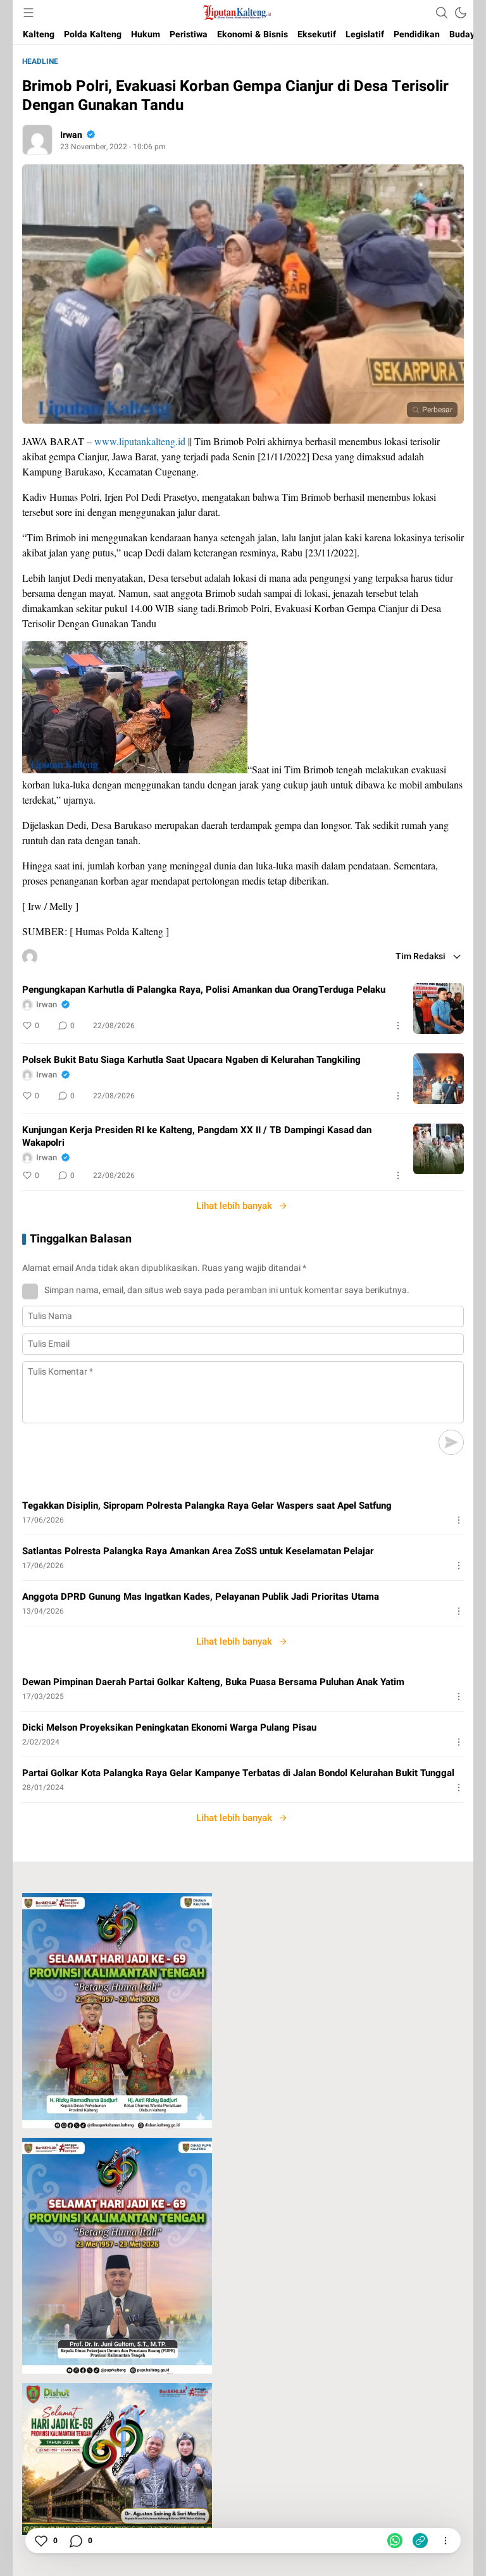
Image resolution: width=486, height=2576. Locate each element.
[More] (398, 1026)
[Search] (442, 13)
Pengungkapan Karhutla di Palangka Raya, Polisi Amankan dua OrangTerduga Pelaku (204, 990)
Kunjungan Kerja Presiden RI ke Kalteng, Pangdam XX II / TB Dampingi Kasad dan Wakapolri (197, 1136)
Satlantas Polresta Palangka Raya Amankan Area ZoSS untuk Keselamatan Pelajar (198, 1551)
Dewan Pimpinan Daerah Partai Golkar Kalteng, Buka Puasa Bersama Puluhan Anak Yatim (213, 1682)
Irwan (71, 135)
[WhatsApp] (395, 2541)
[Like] (40, 2541)
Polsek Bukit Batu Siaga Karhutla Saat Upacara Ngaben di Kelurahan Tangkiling (191, 1060)
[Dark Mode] (461, 13)
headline (40, 61)
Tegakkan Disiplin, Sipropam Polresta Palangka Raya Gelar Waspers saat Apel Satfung (207, 1506)
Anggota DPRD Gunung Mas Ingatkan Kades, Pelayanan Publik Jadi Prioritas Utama (201, 1597)
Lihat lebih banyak (234, 1206)
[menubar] (28, 13)
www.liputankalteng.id (140, 441)
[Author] (37, 140)
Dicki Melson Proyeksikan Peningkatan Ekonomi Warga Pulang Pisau (169, 1727)
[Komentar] (75, 2541)
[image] (439, 1009)
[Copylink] (420, 2541)
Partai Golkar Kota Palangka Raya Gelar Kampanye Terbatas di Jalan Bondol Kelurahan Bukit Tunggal (238, 1773)
